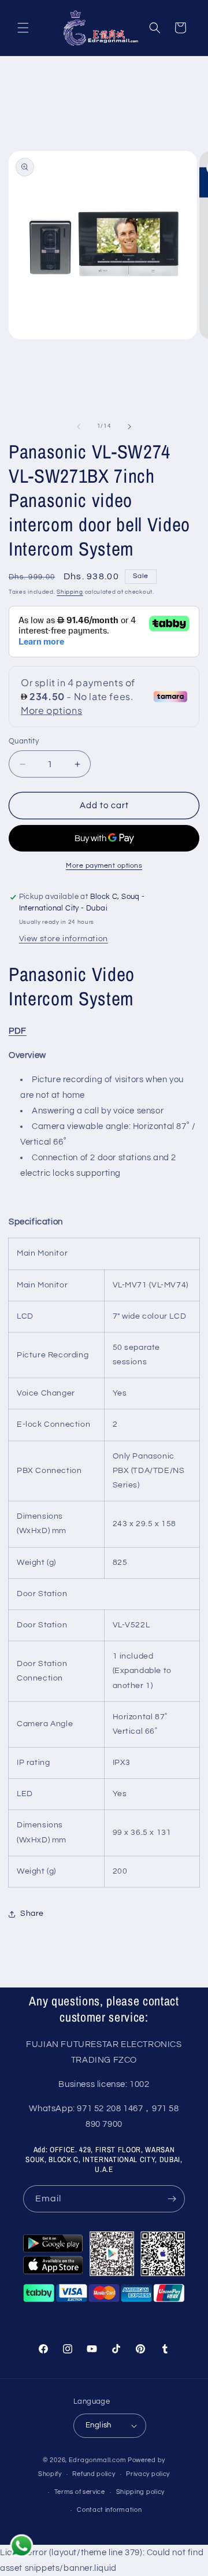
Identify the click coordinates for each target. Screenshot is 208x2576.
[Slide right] (129, 427)
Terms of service (80, 2492)
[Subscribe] (172, 2199)
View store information (64, 939)
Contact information (109, 2510)
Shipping (70, 592)
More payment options (104, 866)
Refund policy (94, 2474)
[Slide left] (79, 427)
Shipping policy (141, 2492)
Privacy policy (148, 2474)
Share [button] (32, 1914)
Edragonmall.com (98, 2460)
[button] (23, 28)
